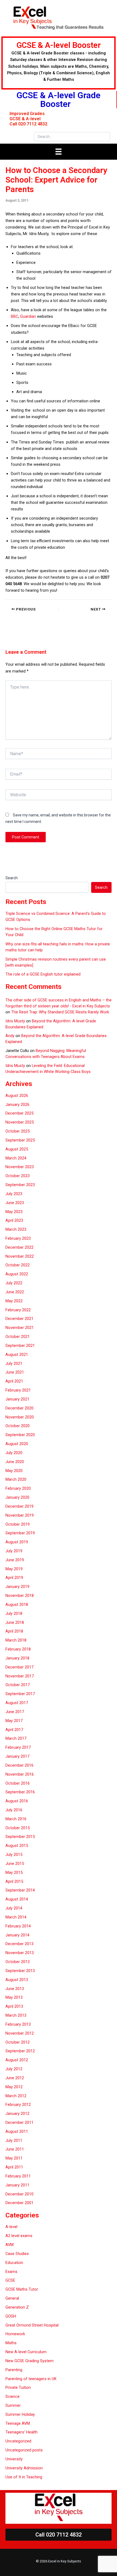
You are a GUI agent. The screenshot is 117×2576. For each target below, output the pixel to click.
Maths (11, 2343)
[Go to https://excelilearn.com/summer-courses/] (59, 63)
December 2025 (19, 1113)
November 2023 (20, 1167)
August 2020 (17, 1444)
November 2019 (20, 1515)
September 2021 (20, 1346)
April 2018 (14, 1631)
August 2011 (17, 2131)
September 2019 (20, 1533)
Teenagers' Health (21, 2432)
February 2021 (18, 1390)
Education (14, 2263)
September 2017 (20, 1694)
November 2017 (20, 1676)
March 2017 (16, 1738)
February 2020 (18, 1488)
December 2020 (19, 1408)
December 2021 (19, 1319)
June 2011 (15, 2149)
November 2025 (20, 1122)
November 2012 (20, 2033)
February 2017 (18, 1747)
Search (12, 878)
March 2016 (16, 1819)
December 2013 (19, 1944)
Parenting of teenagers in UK (31, 2379)
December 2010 (19, 2194)
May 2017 (14, 1721)
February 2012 (18, 2105)
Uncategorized (18, 2441)
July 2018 (14, 1614)
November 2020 (20, 1417)
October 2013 (18, 1962)
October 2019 (18, 1524)
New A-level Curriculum (26, 2352)
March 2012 (16, 2096)
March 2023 (16, 1229)
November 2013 (20, 1953)
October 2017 (18, 1685)
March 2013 (16, 2015)
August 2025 (17, 1149)
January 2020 (17, 1497)
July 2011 (14, 2140)
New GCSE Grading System (30, 2361)
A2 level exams (19, 2236)
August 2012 (17, 2060)
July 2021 (14, 1363)
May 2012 (14, 2087)
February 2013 (18, 2024)
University (14, 2459)
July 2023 (14, 1194)
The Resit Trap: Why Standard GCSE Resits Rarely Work (60, 1012)
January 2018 (17, 1658)
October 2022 (18, 1265)
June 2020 (15, 1462)
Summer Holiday (20, 2414)
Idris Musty (15, 1021)
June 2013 (15, 1989)
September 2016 (20, 1792)
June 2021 (15, 1372)
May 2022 (14, 1301)
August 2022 (17, 1274)
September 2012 (20, 2051)
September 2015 (20, 1837)
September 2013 (20, 1971)
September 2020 (20, 1435)
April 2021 (14, 1381)
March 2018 (16, 1640)
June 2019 (15, 1560)
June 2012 (15, 2078)
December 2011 (19, 2122)
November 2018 (20, 1596)
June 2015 (15, 1864)
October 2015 (18, 1828)
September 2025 (20, 1140)
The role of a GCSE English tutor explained (43, 974)
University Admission (24, 2468)
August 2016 (17, 1801)
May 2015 (14, 1872)
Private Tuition (18, 2387)
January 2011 (17, 2185)
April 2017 (14, 1730)
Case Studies (17, 2254)
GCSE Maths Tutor (22, 2289)
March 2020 (16, 1479)
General (12, 2298)
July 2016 (14, 1810)
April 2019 (14, 1578)
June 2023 (15, 1203)
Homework (15, 2334)
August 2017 (17, 1703)
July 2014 (14, 1908)
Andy (10, 1036)
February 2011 (18, 2176)
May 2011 (14, 2158)
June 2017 (15, 1712)
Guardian (28, 316)
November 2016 (20, 1774)
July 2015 (14, 1855)
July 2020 (14, 1453)
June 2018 (15, 1622)
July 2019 (14, 1551)
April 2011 (14, 2167)
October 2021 (18, 1337)
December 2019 (19, 1506)
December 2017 (19, 1667)
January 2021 (17, 1399)
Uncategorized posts (24, 2450)
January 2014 (17, 1935)
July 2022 (14, 1283)
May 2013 (14, 1997)
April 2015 (14, 1881)
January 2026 (17, 1105)
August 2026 (17, 1096)
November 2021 (20, 1328)
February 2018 (18, 1649)
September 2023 (20, 1185)
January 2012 (17, 2114)
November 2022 (20, 1256)
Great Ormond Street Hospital (32, 2325)
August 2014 (17, 1899)
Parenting (14, 2370)
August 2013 (17, 1980)
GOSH (11, 2316)
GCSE (10, 2280)
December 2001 (19, 2203)
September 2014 (20, 1890)
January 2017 (17, 1756)
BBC (15, 316)
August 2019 (17, 1542)
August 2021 (17, 1355)
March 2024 (16, 1158)
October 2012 (18, 2042)
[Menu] (59, 152)
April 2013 (14, 2006)
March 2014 (16, 1917)
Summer (13, 2405)
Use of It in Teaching (24, 2477)
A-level (11, 2227)
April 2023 (14, 1220)
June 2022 (15, 1292)
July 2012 (14, 2069)
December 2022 (19, 1247)
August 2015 (17, 1846)
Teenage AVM (18, 2423)
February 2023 (18, 1238)
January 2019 (17, 1587)
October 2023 (18, 1176)
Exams (11, 2272)
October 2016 (18, 1783)
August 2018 (17, 1605)
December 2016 (19, 1765)
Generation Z (17, 2307)
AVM (10, 2245)
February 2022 (18, 1310)
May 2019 (14, 1569)
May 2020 (14, 1471)
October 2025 (18, 1131)
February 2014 (18, 1926)
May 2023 (14, 1212)
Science (13, 2396)
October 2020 (18, 1426)
